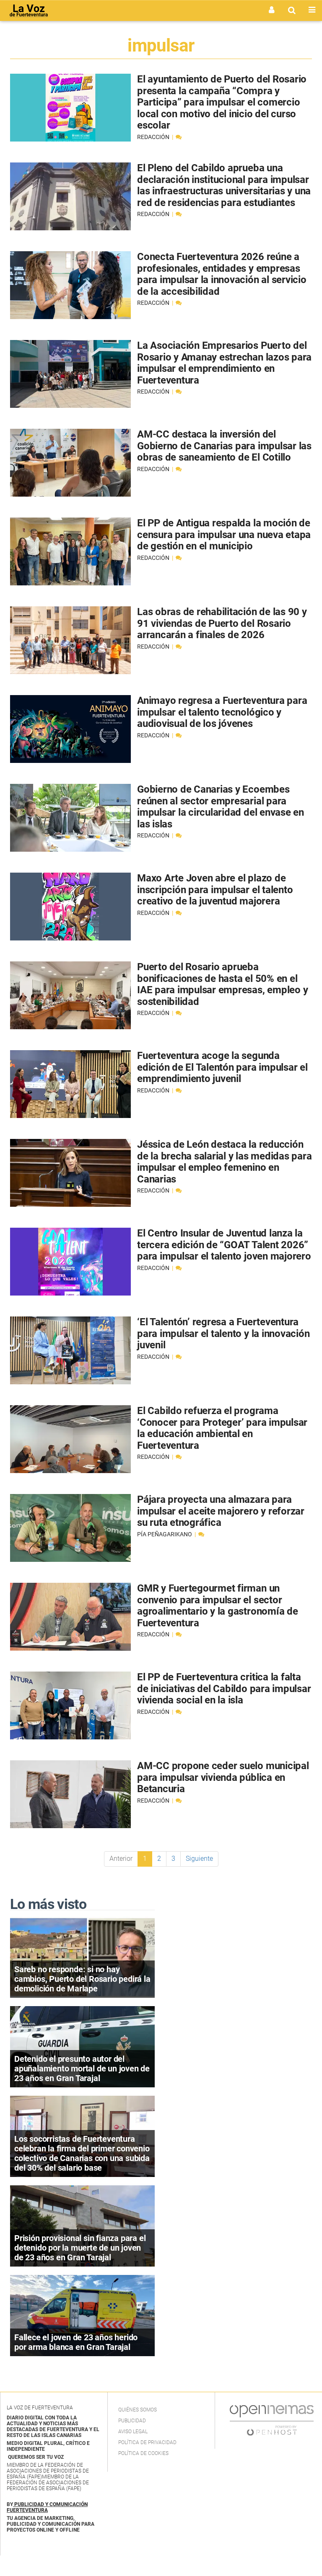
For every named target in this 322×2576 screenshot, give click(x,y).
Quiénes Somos (138, 2410)
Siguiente (199, 1859)
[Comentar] (179, 137)
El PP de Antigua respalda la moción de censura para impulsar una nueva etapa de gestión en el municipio (224, 535)
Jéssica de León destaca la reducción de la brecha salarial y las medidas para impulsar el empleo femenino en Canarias (224, 1162)
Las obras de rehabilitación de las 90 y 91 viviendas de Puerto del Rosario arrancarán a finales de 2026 (222, 623)
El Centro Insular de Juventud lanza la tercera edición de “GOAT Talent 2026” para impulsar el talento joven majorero (224, 1245)
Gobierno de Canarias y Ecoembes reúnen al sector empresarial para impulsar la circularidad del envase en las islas (221, 807)
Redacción (154, 137)
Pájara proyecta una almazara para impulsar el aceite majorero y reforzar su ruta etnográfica (221, 1511)
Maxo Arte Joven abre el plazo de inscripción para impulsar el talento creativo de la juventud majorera (215, 890)
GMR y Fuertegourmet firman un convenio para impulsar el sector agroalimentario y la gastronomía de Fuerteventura (218, 1606)
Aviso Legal (133, 2432)
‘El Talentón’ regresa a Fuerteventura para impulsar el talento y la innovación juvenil (223, 1333)
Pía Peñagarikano (165, 1534)
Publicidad (132, 2421)
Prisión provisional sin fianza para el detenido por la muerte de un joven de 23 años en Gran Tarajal (80, 2248)
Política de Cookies (143, 2453)
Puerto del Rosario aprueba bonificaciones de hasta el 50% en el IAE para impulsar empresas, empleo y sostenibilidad (222, 984)
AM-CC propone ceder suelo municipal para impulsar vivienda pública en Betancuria (223, 1777)
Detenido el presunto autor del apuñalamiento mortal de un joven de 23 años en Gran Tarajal (82, 2069)
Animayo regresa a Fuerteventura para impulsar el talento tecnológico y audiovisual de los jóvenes (222, 712)
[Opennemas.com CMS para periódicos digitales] (272, 2420)
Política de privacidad (147, 2442)
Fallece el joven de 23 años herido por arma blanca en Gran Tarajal (76, 2342)
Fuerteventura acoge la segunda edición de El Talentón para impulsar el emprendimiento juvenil (222, 1067)
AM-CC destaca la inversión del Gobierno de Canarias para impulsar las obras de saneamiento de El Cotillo (224, 446)
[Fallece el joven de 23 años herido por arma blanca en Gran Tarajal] (82, 2315)
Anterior (121, 1859)
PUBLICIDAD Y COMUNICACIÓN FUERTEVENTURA (47, 2507)
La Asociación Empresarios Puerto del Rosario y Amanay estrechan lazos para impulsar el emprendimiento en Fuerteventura (224, 363)
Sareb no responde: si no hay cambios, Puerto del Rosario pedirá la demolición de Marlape (82, 1979)
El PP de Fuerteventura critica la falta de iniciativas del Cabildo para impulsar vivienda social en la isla (224, 1689)
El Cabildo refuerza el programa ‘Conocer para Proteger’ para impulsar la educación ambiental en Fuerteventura (222, 1428)
